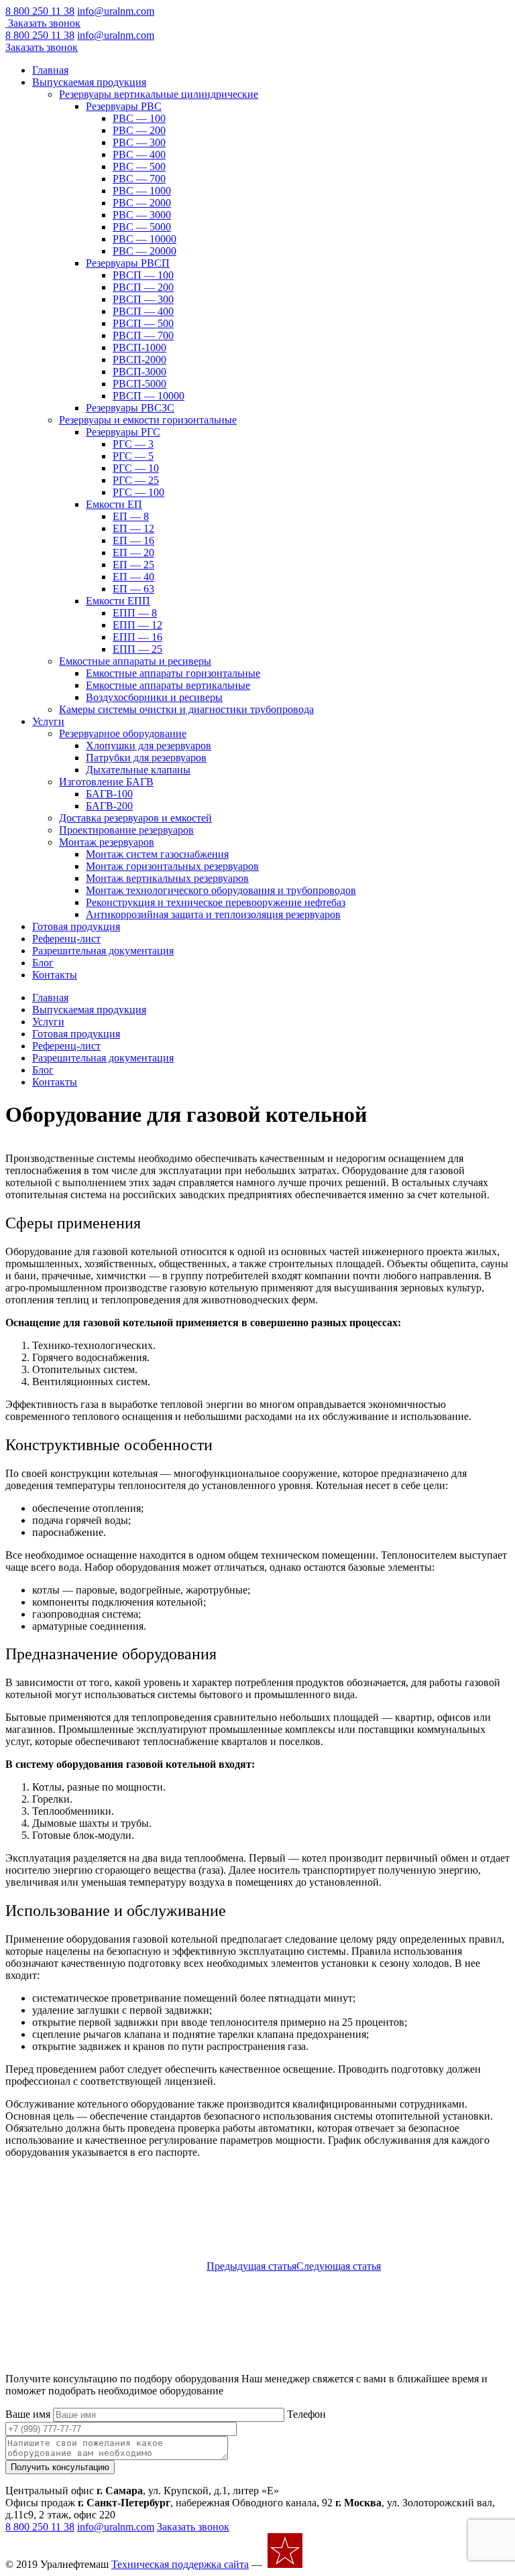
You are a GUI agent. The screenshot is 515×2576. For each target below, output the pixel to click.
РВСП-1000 (139, 347)
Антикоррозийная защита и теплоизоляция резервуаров (213, 914)
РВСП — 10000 (149, 396)
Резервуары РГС (123, 432)
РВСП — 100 (143, 275)
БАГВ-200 (109, 806)
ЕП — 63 (133, 589)
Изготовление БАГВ (106, 782)
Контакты (55, 975)
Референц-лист (66, 939)
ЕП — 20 (133, 553)
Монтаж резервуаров (107, 842)
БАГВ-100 (109, 794)
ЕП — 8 (131, 516)
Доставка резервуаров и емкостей (135, 818)
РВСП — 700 (143, 335)
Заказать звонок (44, 23)
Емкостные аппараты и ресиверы (135, 661)
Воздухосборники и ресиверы (154, 697)
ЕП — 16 (133, 540)
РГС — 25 (136, 480)
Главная (50, 70)
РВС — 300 (139, 142)
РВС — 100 (139, 118)
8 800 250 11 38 (40, 11)
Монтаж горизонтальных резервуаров (172, 866)
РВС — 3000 (142, 215)
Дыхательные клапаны (138, 770)
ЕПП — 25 (137, 649)
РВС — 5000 (142, 227)
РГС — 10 (136, 468)
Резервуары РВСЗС (130, 408)
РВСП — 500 (143, 323)
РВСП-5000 (139, 384)
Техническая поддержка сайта (180, 2564)
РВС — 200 (139, 130)
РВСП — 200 (143, 287)
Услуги (48, 721)
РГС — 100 (138, 492)
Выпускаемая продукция (89, 82)
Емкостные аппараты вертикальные (168, 685)
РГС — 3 (133, 444)
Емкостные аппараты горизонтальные (173, 673)
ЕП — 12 (133, 528)
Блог (43, 963)
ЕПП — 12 (137, 625)
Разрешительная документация (103, 951)
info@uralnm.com (116, 11)
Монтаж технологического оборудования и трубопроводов (221, 890)
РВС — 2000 (142, 203)
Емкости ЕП (114, 504)
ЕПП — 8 (135, 613)
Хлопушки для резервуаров (149, 746)
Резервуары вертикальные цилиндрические (159, 94)
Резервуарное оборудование (123, 733)
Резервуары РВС (124, 106)
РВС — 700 (139, 179)
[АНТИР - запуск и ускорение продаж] (342, 2564)
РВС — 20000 (145, 251)
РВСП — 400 (143, 311)
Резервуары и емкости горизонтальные (148, 420)
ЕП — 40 (133, 577)
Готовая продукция (76, 926)
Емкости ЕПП (118, 601)
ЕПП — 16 (137, 637)
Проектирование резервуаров (126, 830)
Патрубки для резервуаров (146, 758)
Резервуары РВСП (128, 263)
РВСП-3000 (139, 372)
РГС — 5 (133, 456)
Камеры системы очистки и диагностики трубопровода (186, 709)
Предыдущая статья (251, 2266)
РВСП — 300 (143, 299)
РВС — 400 (139, 154)
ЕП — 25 (133, 565)
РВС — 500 (139, 167)
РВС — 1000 (142, 191)
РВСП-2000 (139, 360)
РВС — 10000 (145, 239)
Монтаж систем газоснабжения (157, 854)
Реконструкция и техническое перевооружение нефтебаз (216, 902)
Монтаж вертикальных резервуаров (167, 878)
